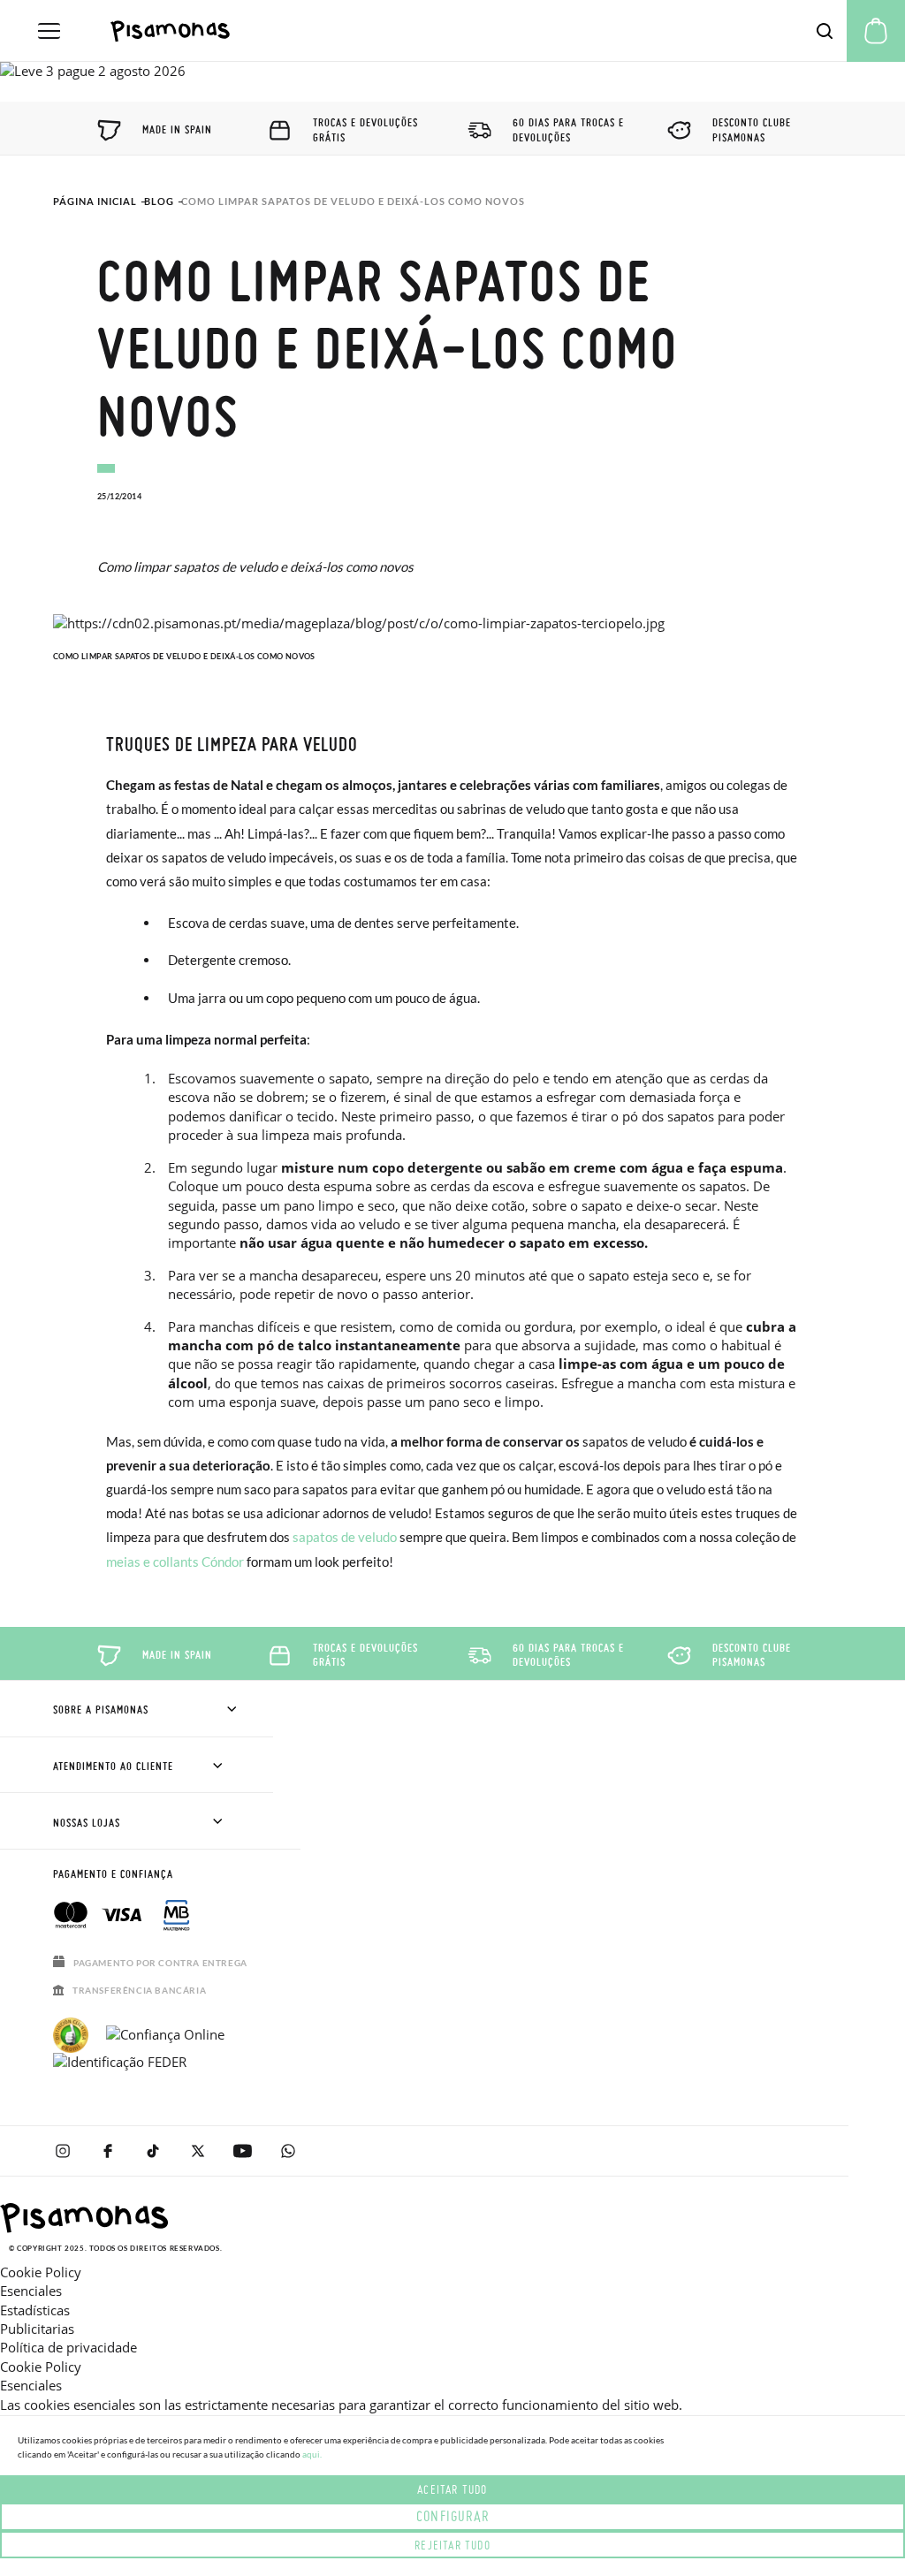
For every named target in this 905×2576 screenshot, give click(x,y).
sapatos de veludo (345, 1537)
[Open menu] (49, 31)
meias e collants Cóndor (175, 1562)
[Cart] (876, 31)
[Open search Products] (825, 31)
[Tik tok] (152, 2151)
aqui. (312, 2454)
